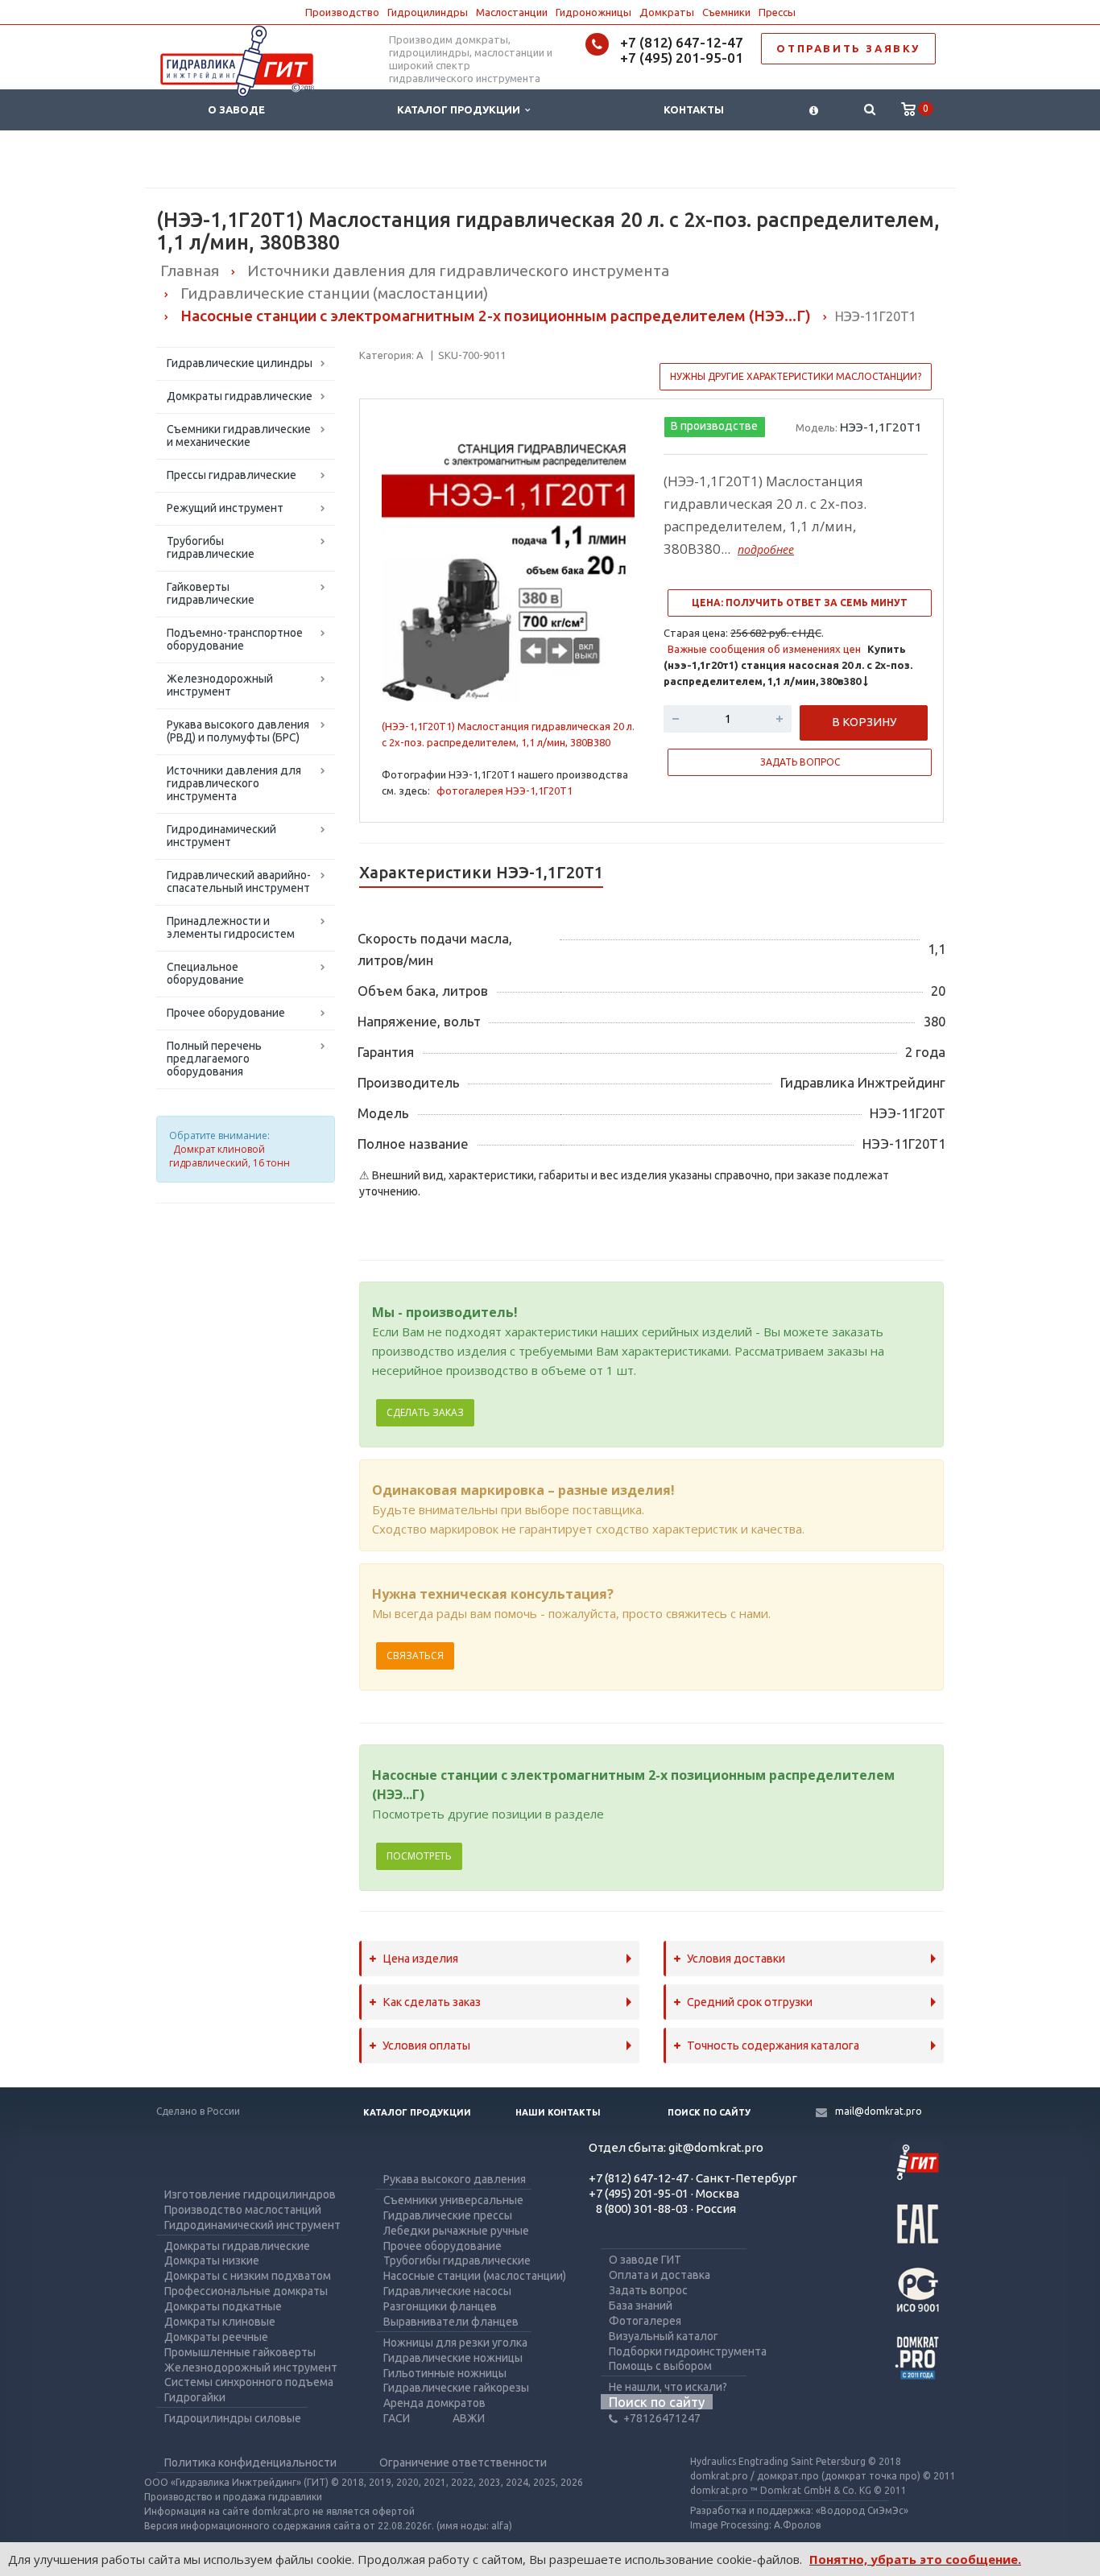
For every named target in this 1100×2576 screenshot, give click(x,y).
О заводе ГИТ (645, 2260)
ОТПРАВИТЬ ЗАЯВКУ (848, 48)
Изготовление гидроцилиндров (250, 2194)
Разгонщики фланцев (440, 2306)
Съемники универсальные (453, 2200)
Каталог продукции (461, 109)
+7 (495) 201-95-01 (682, 58)
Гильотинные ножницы (445, 2373)
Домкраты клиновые (220, 2322)
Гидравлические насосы (447, 2291)
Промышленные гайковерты (240, 2352)
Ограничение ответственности (463, 2462)
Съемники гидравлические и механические (239, 436)
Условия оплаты (426, 2046)
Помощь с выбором (660, 2366)
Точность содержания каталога (773, 2046)
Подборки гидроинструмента (688, 2351)
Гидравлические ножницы (453, 2358)
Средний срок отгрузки (750, 2002)
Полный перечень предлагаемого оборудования (214, 1059)
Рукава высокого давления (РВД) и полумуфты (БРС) (238, 731)
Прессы (777, 12)
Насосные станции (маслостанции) (475, 2276)
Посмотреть (419, 1856)
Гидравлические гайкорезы (456, 2388)
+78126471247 (662, 2418)
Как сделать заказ (432, 2002)
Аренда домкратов (434, 2403)
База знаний (641, 2306)
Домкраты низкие (212, 2260)
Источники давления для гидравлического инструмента (234, 783)
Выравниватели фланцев (451, 2322)
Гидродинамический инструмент (221, 836)
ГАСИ (397, 2418)
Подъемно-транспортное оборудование (235, 639)
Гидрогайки (195, 2397)
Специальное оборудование (205, 973)
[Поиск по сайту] (869, 110)
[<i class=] (814, 110)
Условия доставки (736, 1959)
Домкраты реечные (216, 2337)
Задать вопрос (648, 2290)
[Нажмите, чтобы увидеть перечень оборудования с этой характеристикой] (363, 1232)
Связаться (415, 1655)
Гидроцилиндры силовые (233, 2418)
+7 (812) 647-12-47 (682, 42)
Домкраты (667, 12)
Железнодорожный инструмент (220, 685)
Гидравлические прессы (448, 2215)
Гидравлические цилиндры (240, 363)
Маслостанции (512, 12)
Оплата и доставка (660, 2275)
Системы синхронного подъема (249, 2382)
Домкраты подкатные (223, 2306)
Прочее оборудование (226, 1013)
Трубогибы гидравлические (211, 547)
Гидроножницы (593, 12)
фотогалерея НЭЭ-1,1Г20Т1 (505, 791)
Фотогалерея (645, 2321)
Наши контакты (558, 2112)
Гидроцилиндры (428, 12)
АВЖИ (469, 2418)
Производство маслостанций (243, 2210)
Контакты (694, 109)
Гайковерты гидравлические (211, 593)
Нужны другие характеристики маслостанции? (796, 376)
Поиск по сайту (709, 2112)
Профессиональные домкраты (246, 2291)
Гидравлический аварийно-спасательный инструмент (239, 881)
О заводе (236, 109)
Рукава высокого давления (455, 2179)
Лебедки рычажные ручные (456, 2231)
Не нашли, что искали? (668, 2387)
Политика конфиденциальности (250, 2462)
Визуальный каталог (664, 2336)
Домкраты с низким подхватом (248, 2276)
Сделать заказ (425, 1412)
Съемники (726, 12)
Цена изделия (420, 1959)
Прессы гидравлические (232, 475)
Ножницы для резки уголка (455, 2343)
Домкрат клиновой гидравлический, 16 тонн (230, 1156)
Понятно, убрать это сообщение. (915, 2559)
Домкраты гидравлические (240, 396)
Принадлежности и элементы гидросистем (231, 927)
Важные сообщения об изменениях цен (764, 649)
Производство (342, 12)
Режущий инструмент (225, 508)
